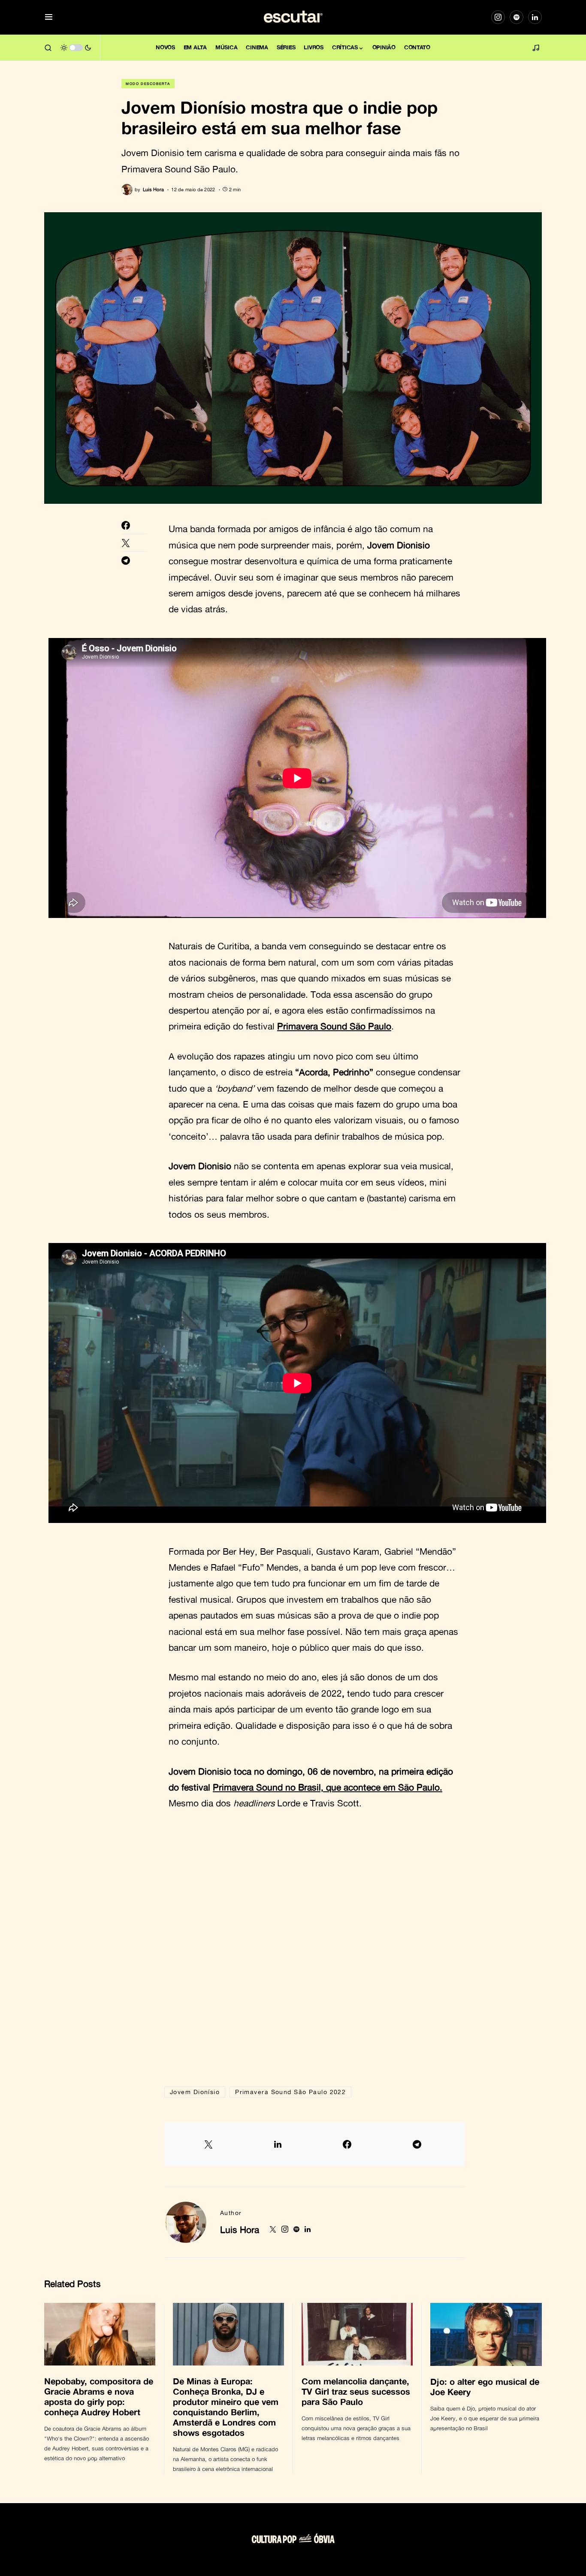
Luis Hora (240, 2230)
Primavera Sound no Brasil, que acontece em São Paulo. (328, 1787)
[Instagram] (498, 17)
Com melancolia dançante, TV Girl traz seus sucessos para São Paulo (356, 2391)
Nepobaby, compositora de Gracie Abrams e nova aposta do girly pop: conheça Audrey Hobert (99, 2396)
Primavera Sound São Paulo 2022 (290, 2092)
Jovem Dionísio (195, 2092)
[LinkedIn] (535, 17)
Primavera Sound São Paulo (334, 1026)
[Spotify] (517, 17)
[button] (49, 17)
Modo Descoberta (148, 84)
